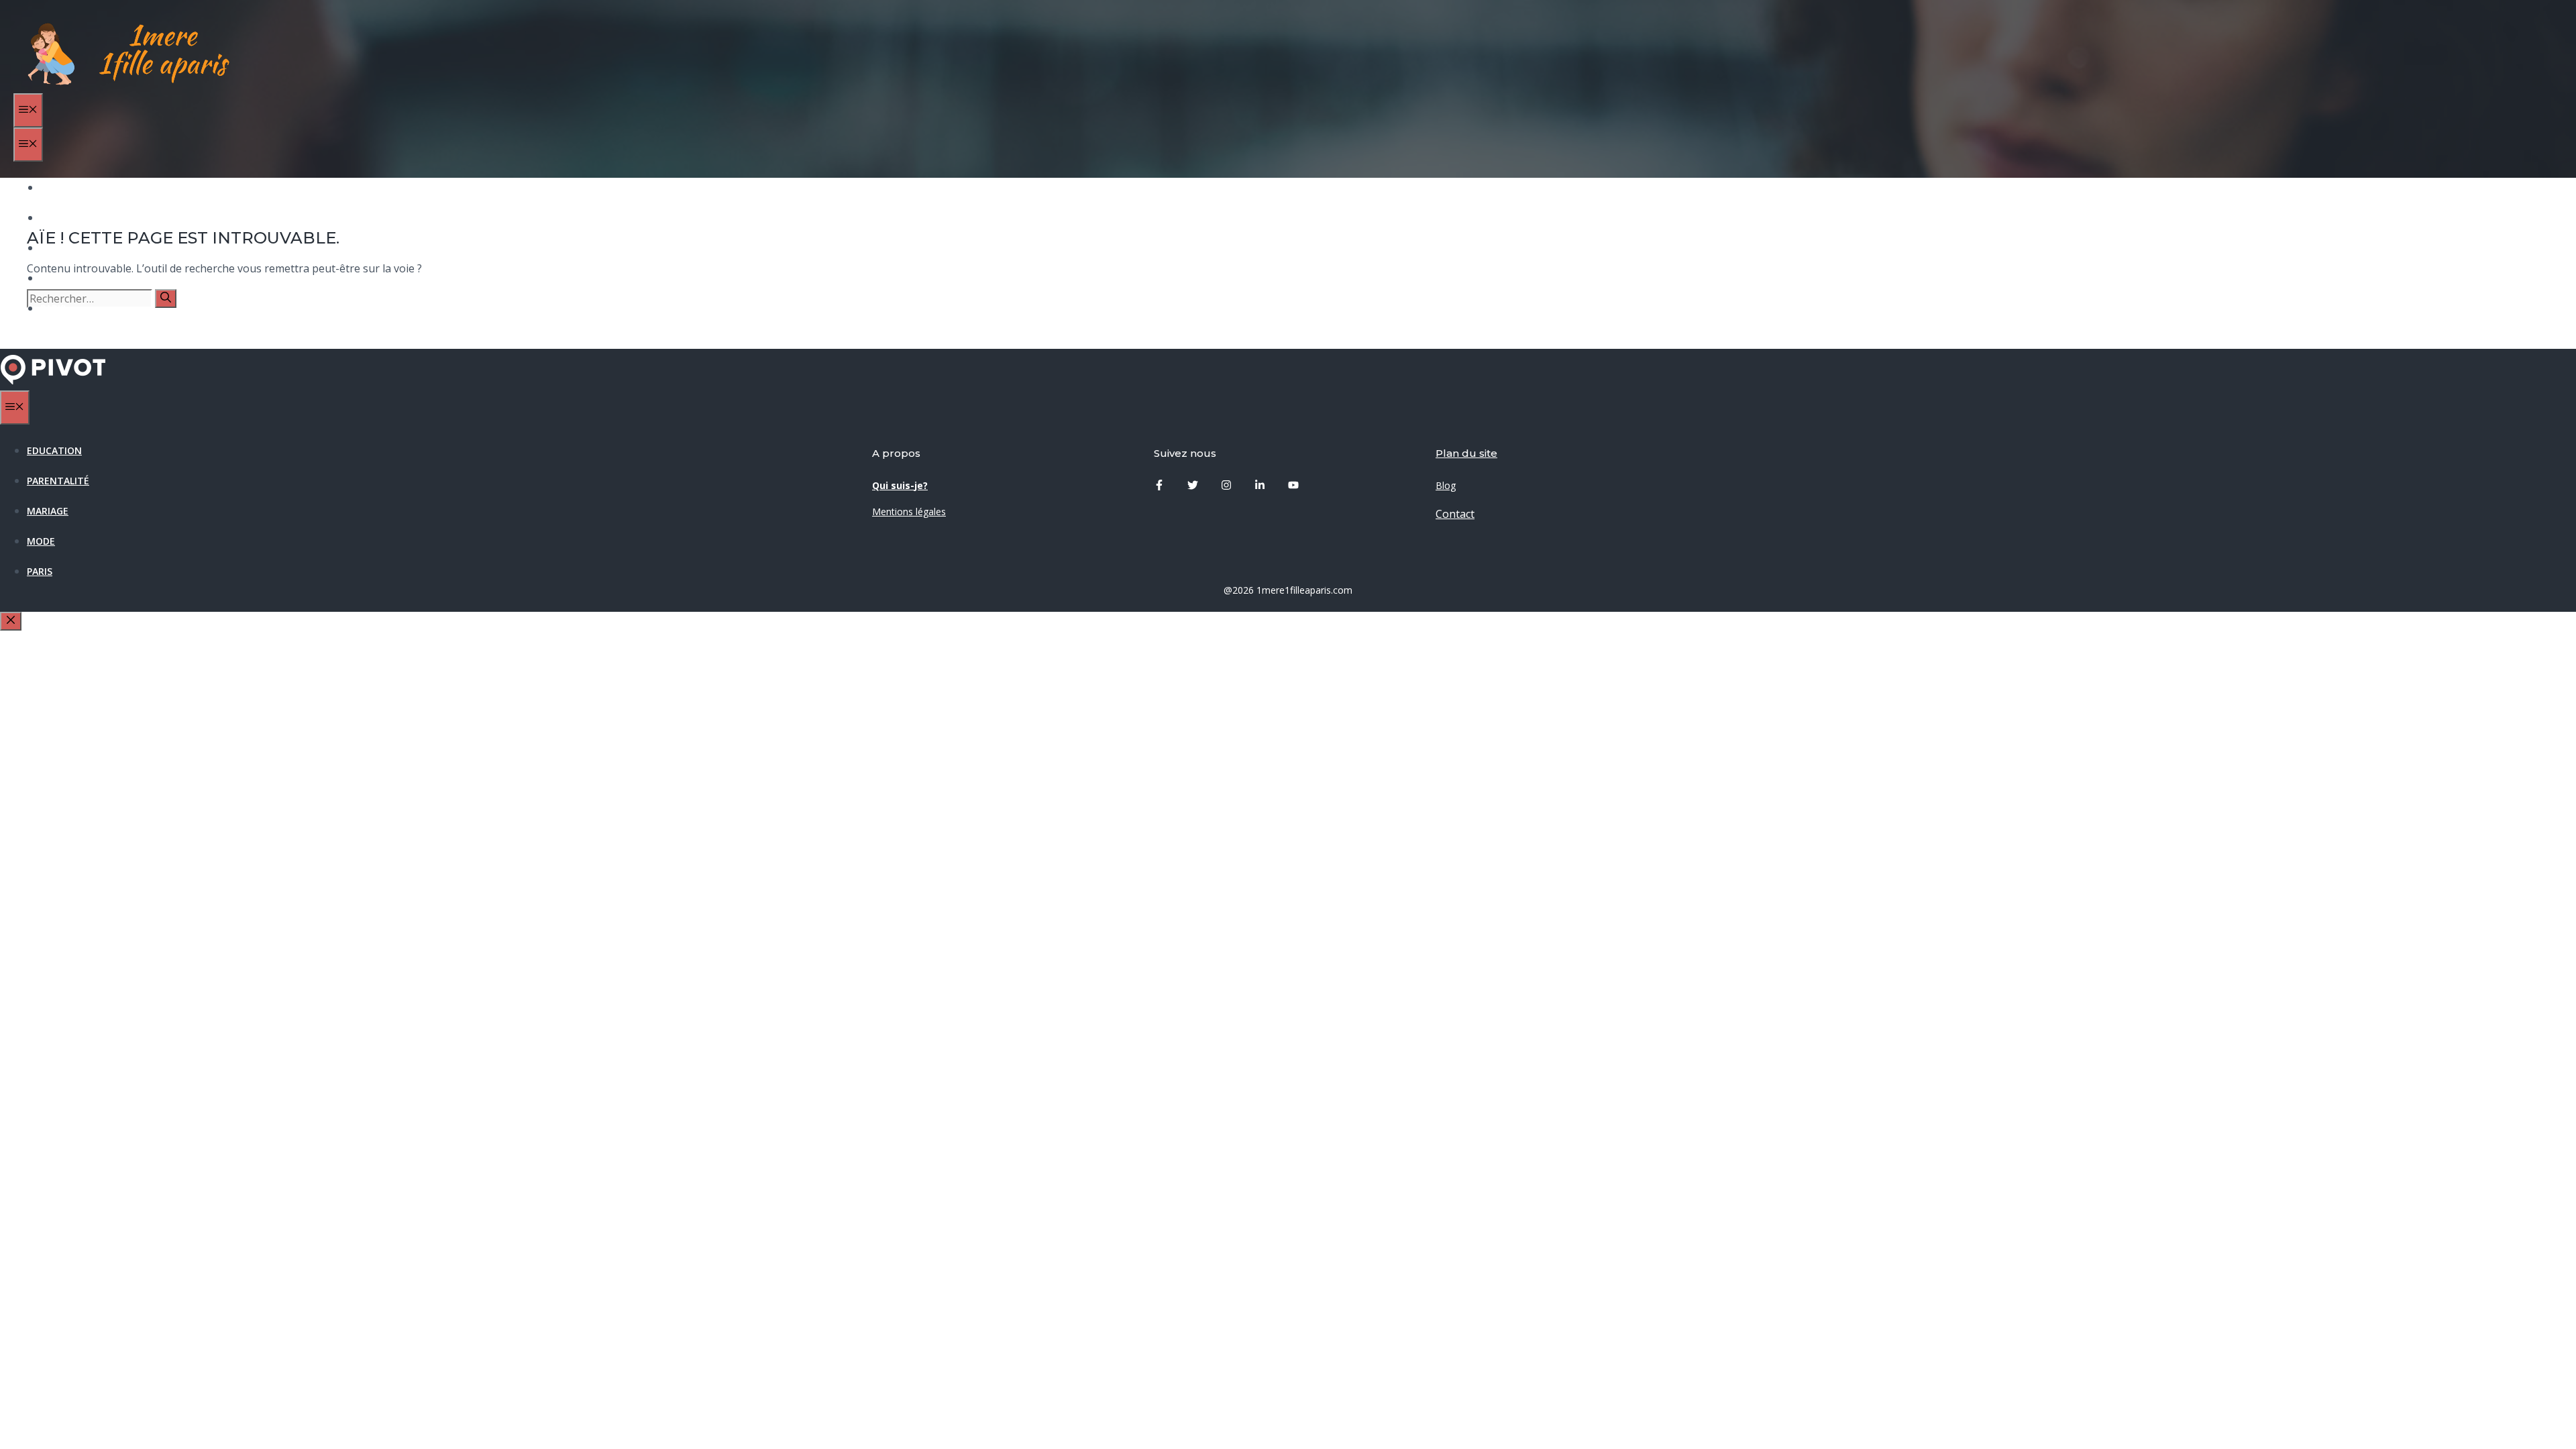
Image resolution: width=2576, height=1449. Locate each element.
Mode (54, 278)
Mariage (61, 248)
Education (68, 187)
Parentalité (71, 218)
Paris (53, 308)
